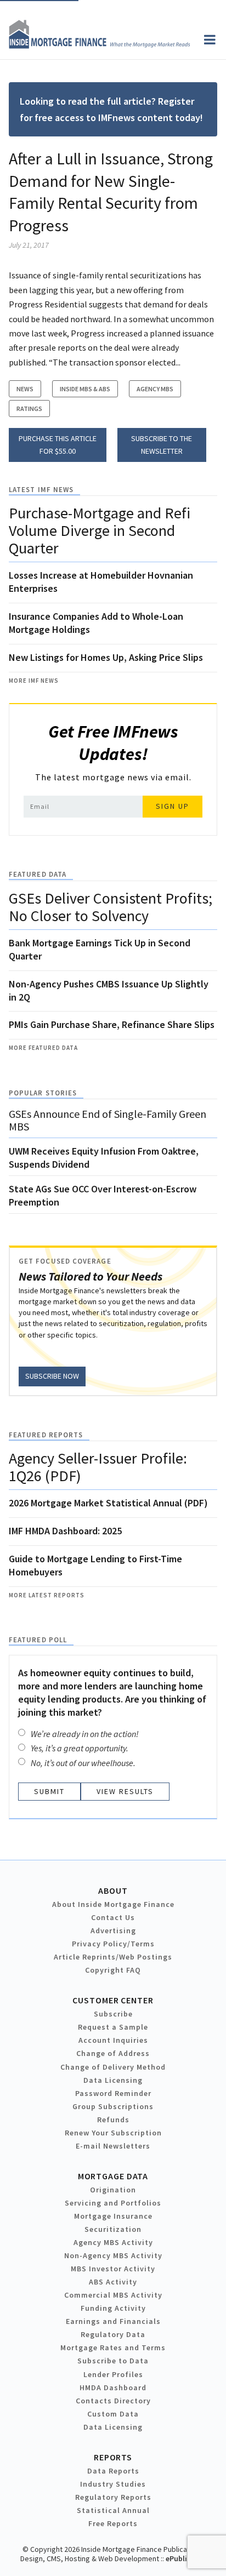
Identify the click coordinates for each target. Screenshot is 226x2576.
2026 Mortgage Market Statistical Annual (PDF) (108, 1503)
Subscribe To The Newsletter (162, 445)
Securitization (113, 2229)
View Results (125, 1791)
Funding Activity (113, 2308)
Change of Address (113, 2053)
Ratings (29, 409)
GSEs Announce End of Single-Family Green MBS (108, 1120)
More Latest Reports (47, 1595)
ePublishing (186, 2558)
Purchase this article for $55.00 (58, 445)
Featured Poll (38, 1640)
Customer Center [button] (113, 2000)
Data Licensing (113, 2080)
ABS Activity (113, 2282)
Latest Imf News (41, 490)
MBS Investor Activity (113, 2269)
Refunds (113, 2120)
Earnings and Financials (113, 2321)
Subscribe (113, 2014)
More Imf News (34, 681)
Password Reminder (113, 2093)
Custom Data (113, 2414)
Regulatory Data (113, 2334)
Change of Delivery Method (113, 2067)
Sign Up (173, 806)
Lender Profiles (113, 2374)
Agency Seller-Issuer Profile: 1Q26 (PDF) (98, 1467)
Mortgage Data (113, 2176)
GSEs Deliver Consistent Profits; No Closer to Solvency (111, 907)
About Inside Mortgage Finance (113, 1904)
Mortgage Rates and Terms (113, 2347)
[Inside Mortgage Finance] (100, 45)
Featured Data (38, 874)
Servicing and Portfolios (113, 2203)
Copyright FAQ (113, 1970)
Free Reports (113, 2523)
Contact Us (113, 1917)
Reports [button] (113, 2457)
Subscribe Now (52, 1376)
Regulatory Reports (113, 2497)
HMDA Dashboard (113, 2387)
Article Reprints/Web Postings (113, 1957)
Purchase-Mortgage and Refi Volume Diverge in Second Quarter (100, 530)
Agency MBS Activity (113, 2242)
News (25, 389)
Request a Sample (113, 2027)
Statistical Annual (113, 2510)
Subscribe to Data (113, 2361)
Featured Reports (46, 1435)
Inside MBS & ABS (85, 389)
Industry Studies (113, 2484)
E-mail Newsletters (113, 2146)
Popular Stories (43, 1093)
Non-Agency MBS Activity (113, 2255)
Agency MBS (155, 389)
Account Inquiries (113, 2040)
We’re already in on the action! (85, 1734)
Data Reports (113, 2471)
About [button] (113, 1890)
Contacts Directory (113, 2401)
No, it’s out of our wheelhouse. (83, 1763)
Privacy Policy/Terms (113, 1944)
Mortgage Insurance (113, 2216)
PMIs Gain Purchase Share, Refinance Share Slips (112, 1024)
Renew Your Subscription (113, 2133)
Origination (113, 2190)
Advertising (113, 1930)
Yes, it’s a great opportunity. (80, 1748)
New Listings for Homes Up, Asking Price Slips (106, 657)
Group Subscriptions (113, 2106)
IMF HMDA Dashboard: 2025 (65, 1531)
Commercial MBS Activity (113, 2295)
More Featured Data (43, 1048)
